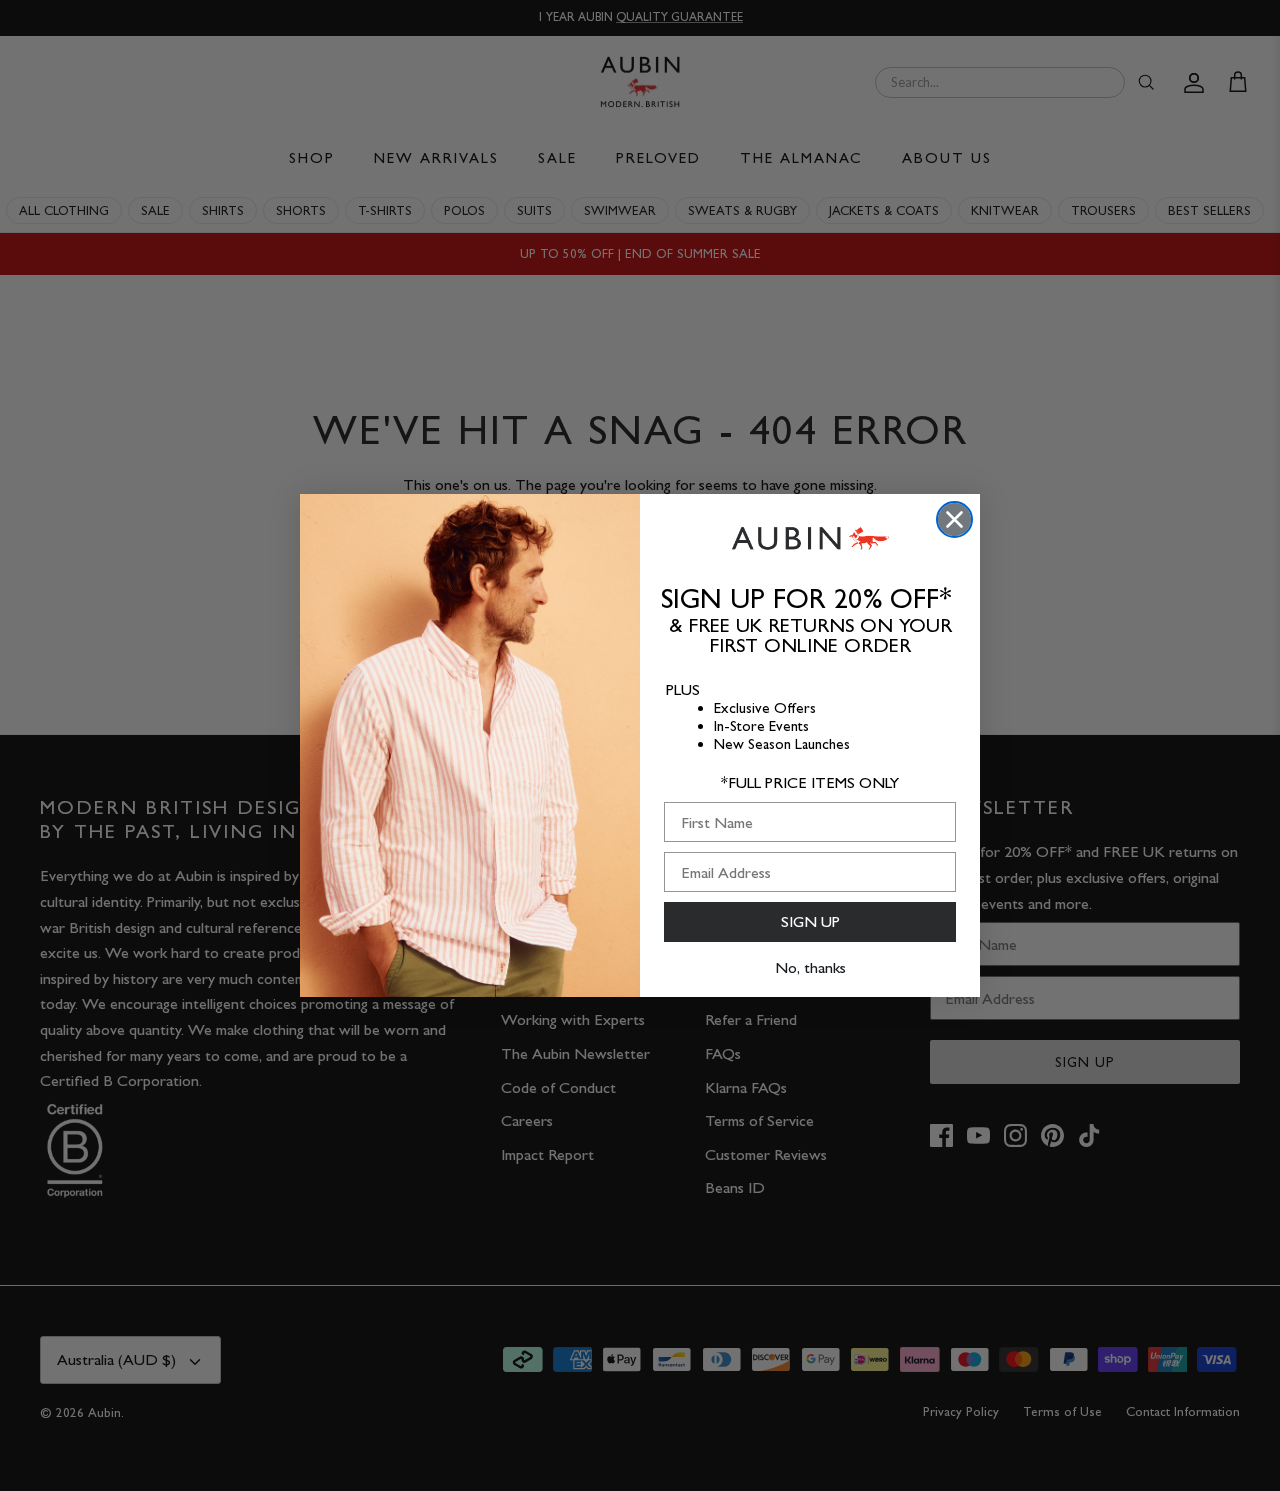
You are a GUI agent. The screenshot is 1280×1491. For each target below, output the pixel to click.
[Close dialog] (954, 519)
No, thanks (810, 967)
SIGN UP (810, 921)
